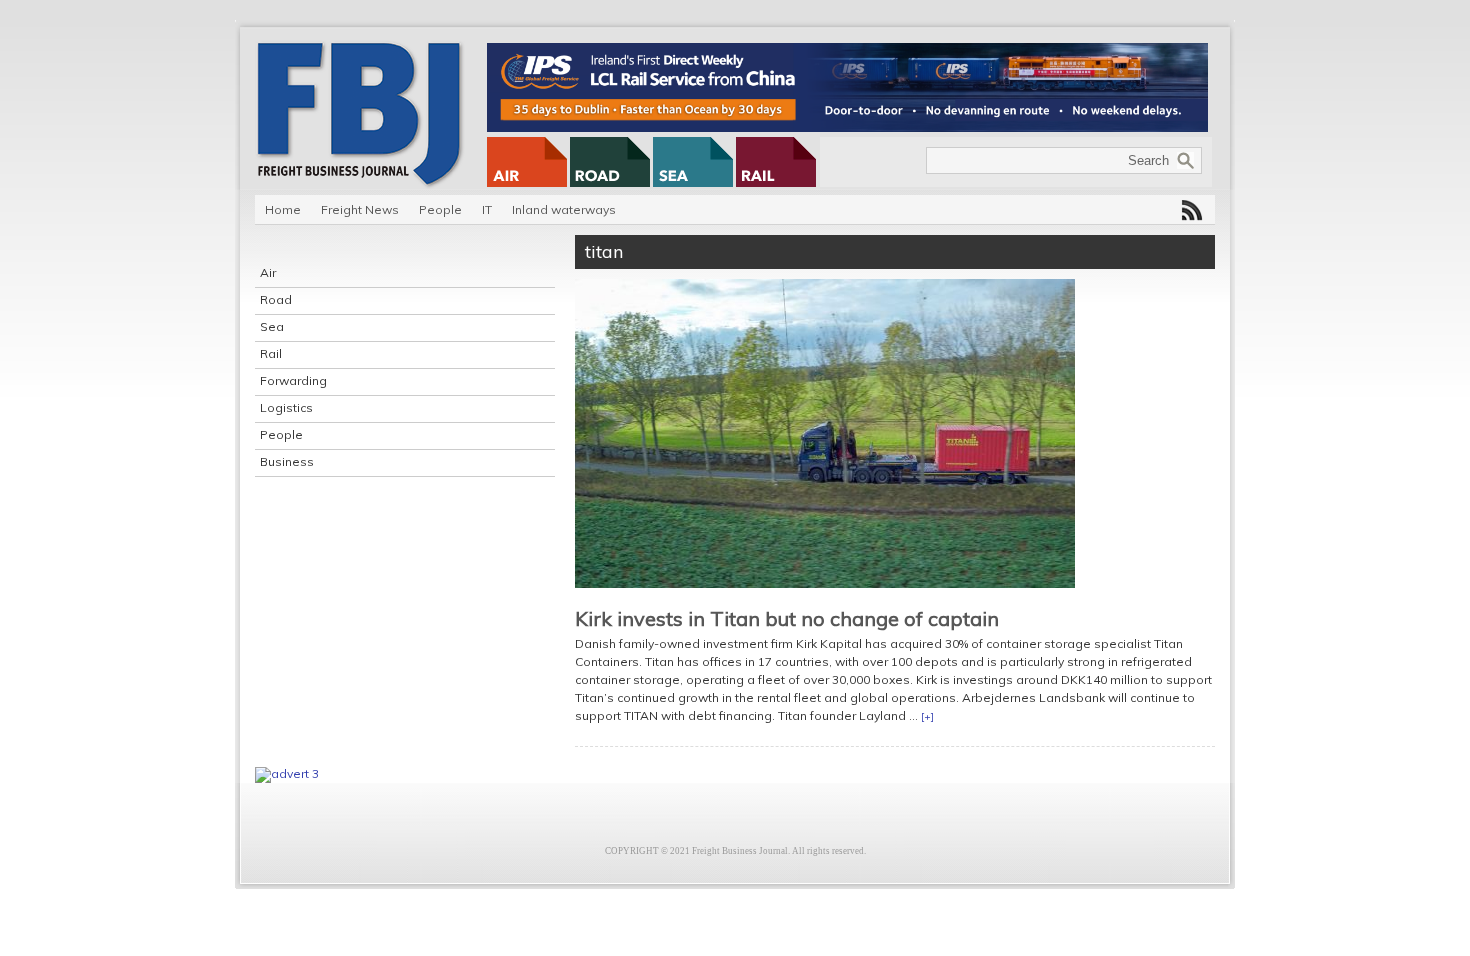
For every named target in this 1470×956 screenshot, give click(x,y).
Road (276, 299)
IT (487, 209)
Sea (272, 326)
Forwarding (293, 380)
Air (268, 272)
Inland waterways (564, 209)
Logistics (286, 407)
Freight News (360, 209)
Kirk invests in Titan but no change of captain (787, 618)
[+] (927, 716)
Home (283, 209)
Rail (271, 353)
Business (287, 461)
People (440, 209)
